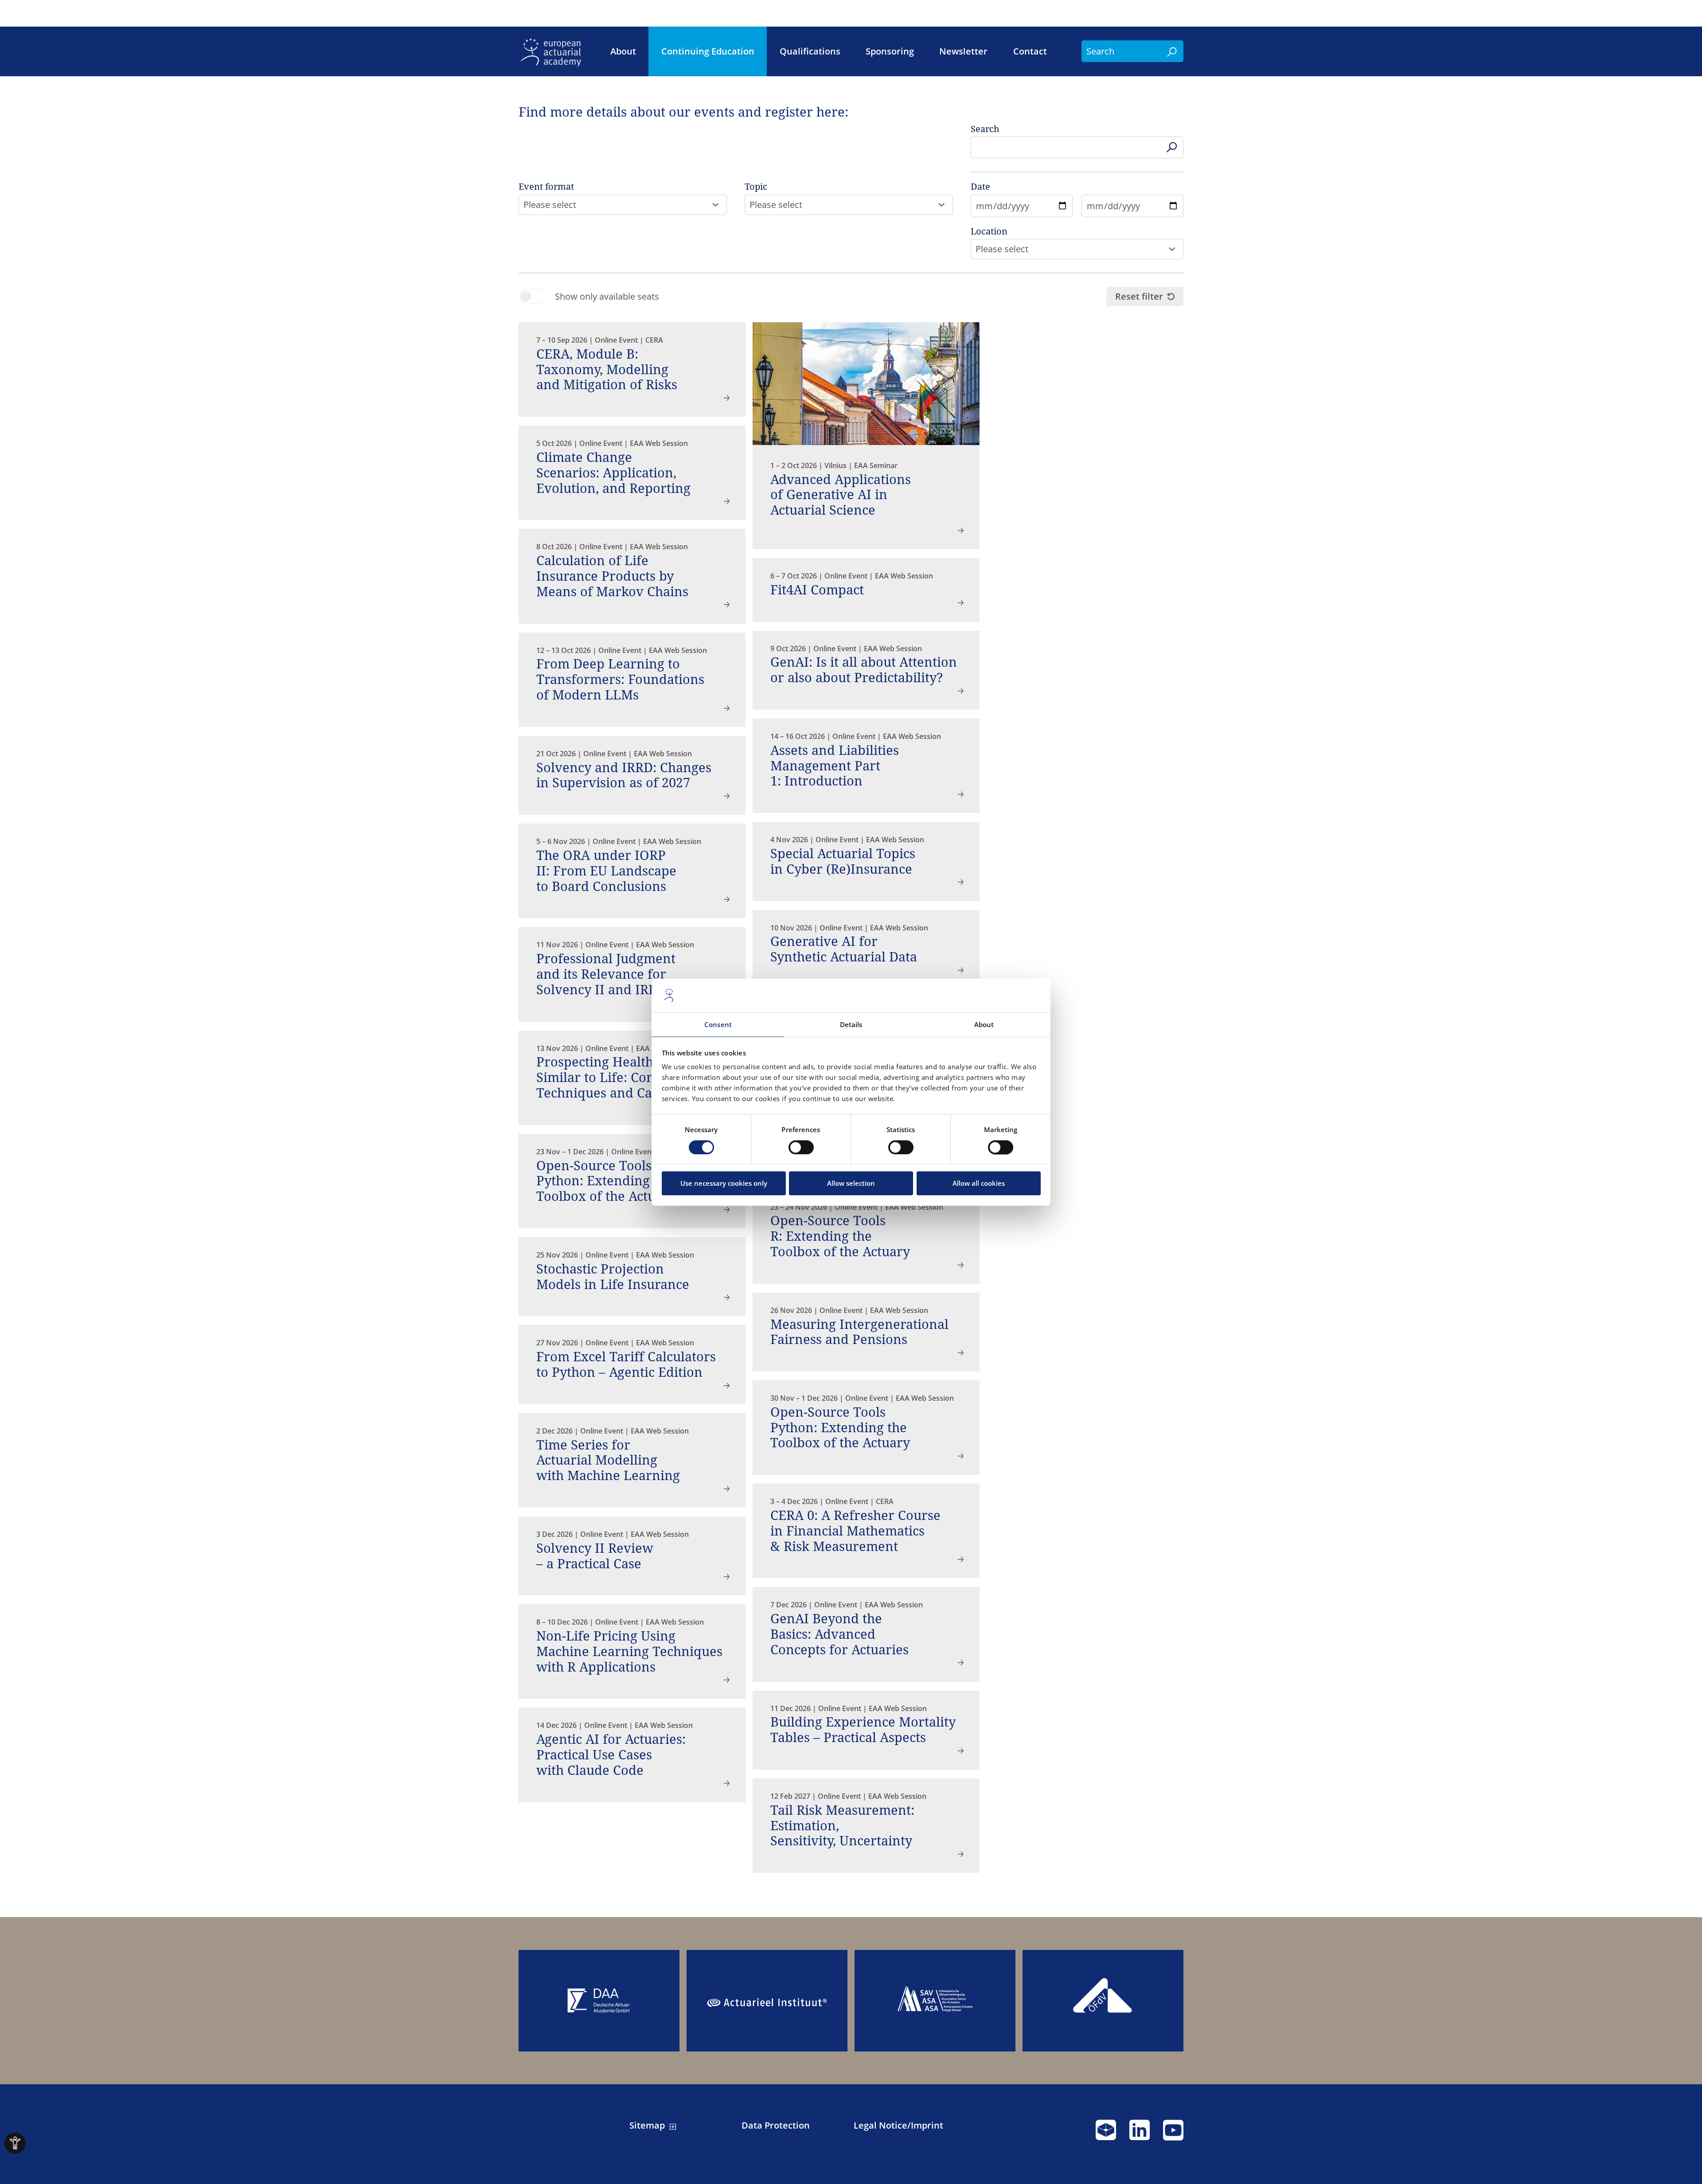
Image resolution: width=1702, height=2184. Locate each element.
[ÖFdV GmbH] (1103, 2001)
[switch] (801, 1147)
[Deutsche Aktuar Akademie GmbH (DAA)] (599, 2001)
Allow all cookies (979, 1184)
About (623, 51)
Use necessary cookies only (724, 1184)
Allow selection (851, 1184)
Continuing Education (708, 51)
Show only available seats (607, 297)
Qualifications (810, 51)
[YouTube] (1173, 2134)
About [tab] (984, 1025)
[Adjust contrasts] (15, 2143)
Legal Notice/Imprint (898, 2125)
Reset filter (1139, 296)
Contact (1030, 51)
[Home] (554, 51)
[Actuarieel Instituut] (767, 2001)
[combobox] (623, 205)
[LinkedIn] (1140, 2134)
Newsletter (963, 51)
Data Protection (776, 2125)
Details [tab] (851, 1025)
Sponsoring (890, 51)
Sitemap (647, 2125)
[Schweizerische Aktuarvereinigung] (935, 2001)
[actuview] (1106, 2134)
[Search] (1172, 51)
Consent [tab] (718, 1025)
